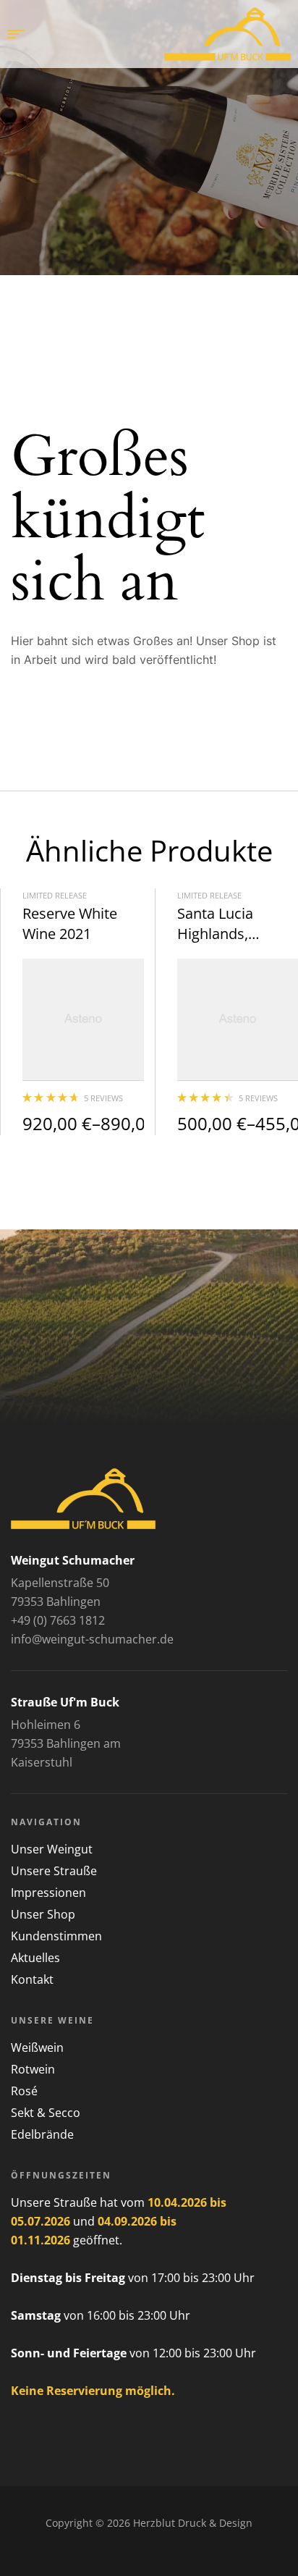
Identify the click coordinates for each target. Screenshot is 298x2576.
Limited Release (55, 895)
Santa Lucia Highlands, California (215, 934)
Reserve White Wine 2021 (70, 923)
